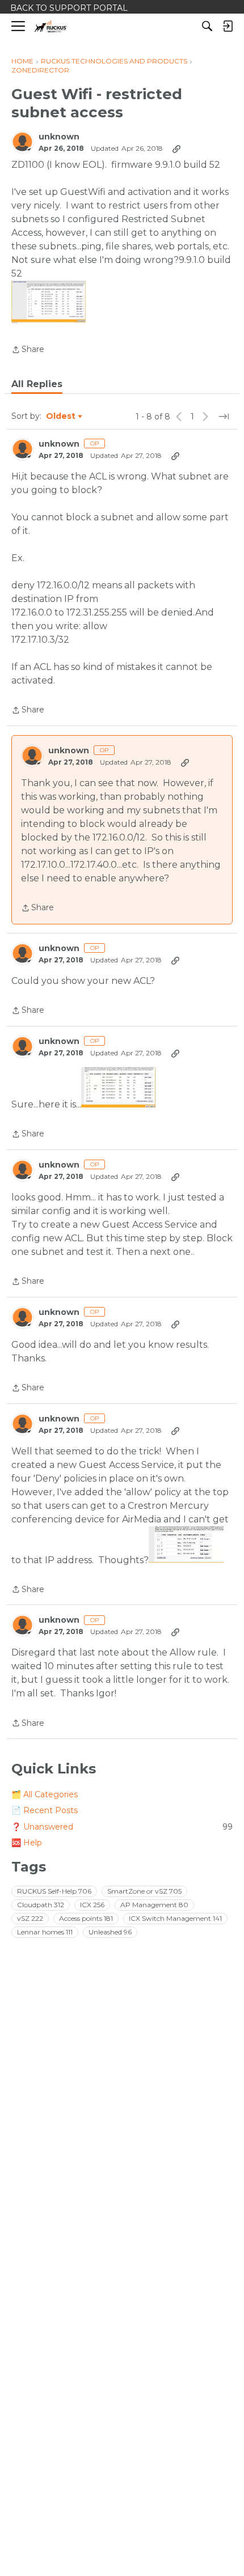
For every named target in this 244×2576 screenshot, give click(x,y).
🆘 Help (27, 1843)
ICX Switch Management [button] (175, 1918)
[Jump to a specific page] (224, 417)
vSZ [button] (30, 1918)
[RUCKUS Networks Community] (51, 26)
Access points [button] (86, 1918)
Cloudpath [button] (41, 1905)
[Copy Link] (176, 148)
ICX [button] (92, 1905)
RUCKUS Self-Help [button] (54, 1891)
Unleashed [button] (110, 1932)
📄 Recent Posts (45, 1810)
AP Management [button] (154, 1905)
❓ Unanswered (122, 1827)
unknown (59, 137)
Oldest (61, 417)
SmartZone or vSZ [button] (144, 1891)
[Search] (207, 26)
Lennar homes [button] (45, 1932)
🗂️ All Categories (45, 1794)
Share (28, 350)
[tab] (37, 384)
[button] (49, 302)
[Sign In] (228, 26)
